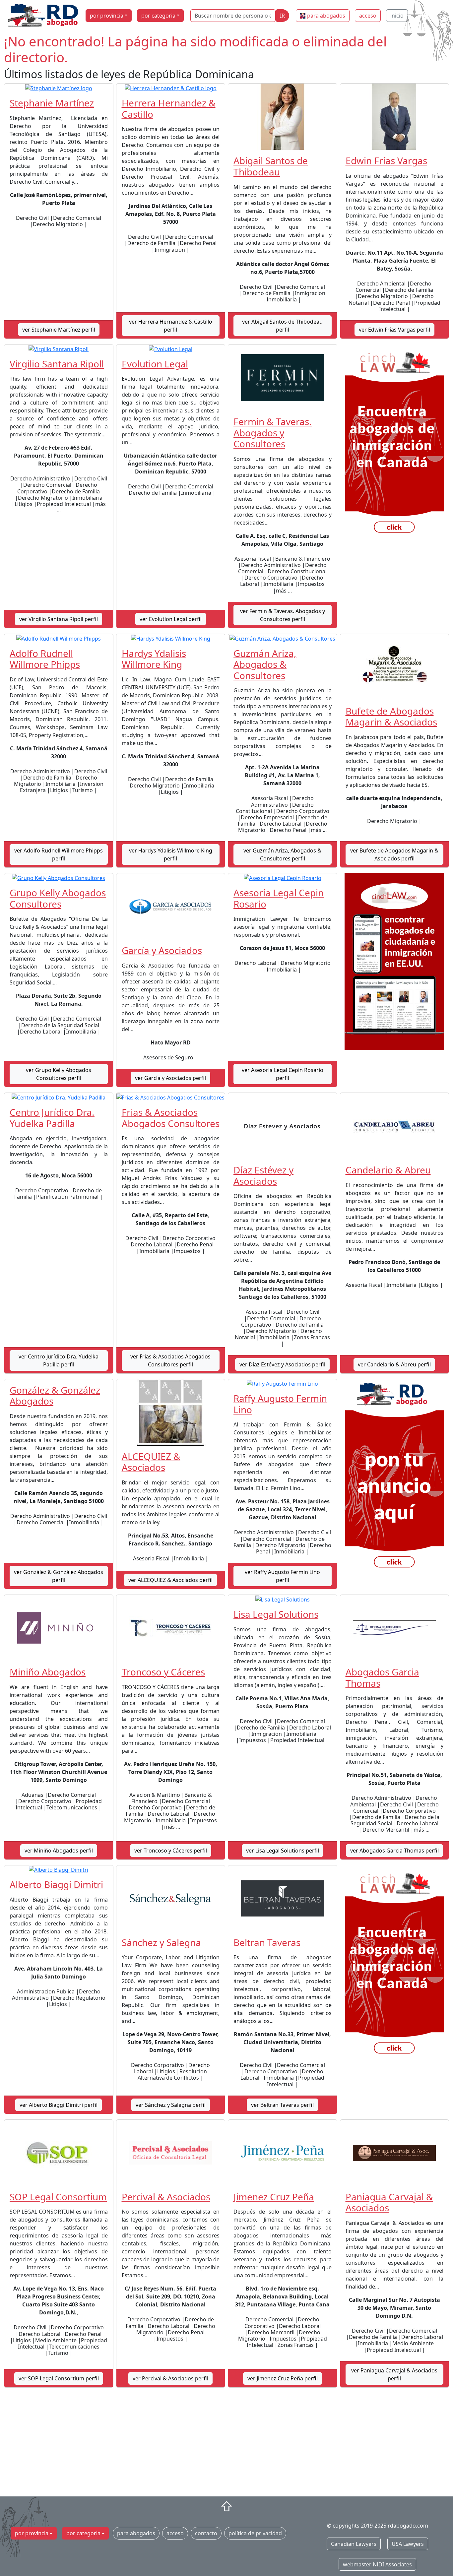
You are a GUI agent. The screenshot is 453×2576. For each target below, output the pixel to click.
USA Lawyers (408, 2544)
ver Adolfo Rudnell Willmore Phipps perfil (59, 854)
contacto (206, 2533)
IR (282, 16)
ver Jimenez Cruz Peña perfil (283, 2378)
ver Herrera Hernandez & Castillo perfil (171, 326)
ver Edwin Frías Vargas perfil (394, 330)
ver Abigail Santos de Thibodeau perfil (282, 326)
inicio (397, 16)
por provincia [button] (107, 16)
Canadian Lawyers (354, 2544)
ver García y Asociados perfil (170, 1078)
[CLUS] (395, 961)
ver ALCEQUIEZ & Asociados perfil (170, 1580)
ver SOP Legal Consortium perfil (59, 2378)
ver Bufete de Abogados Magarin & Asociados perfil (394, 854)
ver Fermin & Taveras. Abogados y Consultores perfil (283, 615)
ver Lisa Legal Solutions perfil (283, 1851)
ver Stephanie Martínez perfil (59, 330)
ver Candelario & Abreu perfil (394, 1364)
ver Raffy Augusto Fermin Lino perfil (282, 1576)
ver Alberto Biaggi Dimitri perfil (59, 2105)
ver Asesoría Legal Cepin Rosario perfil (283, 1074)
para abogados (326, 16)
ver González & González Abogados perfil (59, 1576)
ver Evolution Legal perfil (171, 619)
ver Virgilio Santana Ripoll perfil (59, 619)
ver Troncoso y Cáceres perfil (171, 1851)
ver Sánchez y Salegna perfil (171, 2105)
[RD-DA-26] (395, 1478)
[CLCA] (395, 444)
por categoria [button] (158, 16)
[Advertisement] (227, 2445)
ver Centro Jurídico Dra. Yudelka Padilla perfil (59, 1360)
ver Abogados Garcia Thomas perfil (394, 1851)
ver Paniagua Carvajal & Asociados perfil (394, 2374)
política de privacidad (255, 2533)
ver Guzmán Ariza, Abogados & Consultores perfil (282, 854)
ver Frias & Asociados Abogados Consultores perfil (170, 1360)
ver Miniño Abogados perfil (59, 1851)
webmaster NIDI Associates (377, 2564)
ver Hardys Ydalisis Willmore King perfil (171, 854)
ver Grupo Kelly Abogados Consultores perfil (59, 1074)
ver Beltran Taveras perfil (282, 2105)
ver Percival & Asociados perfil (170, 2378)
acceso (368, 16)
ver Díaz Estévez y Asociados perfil (282, 1364)
